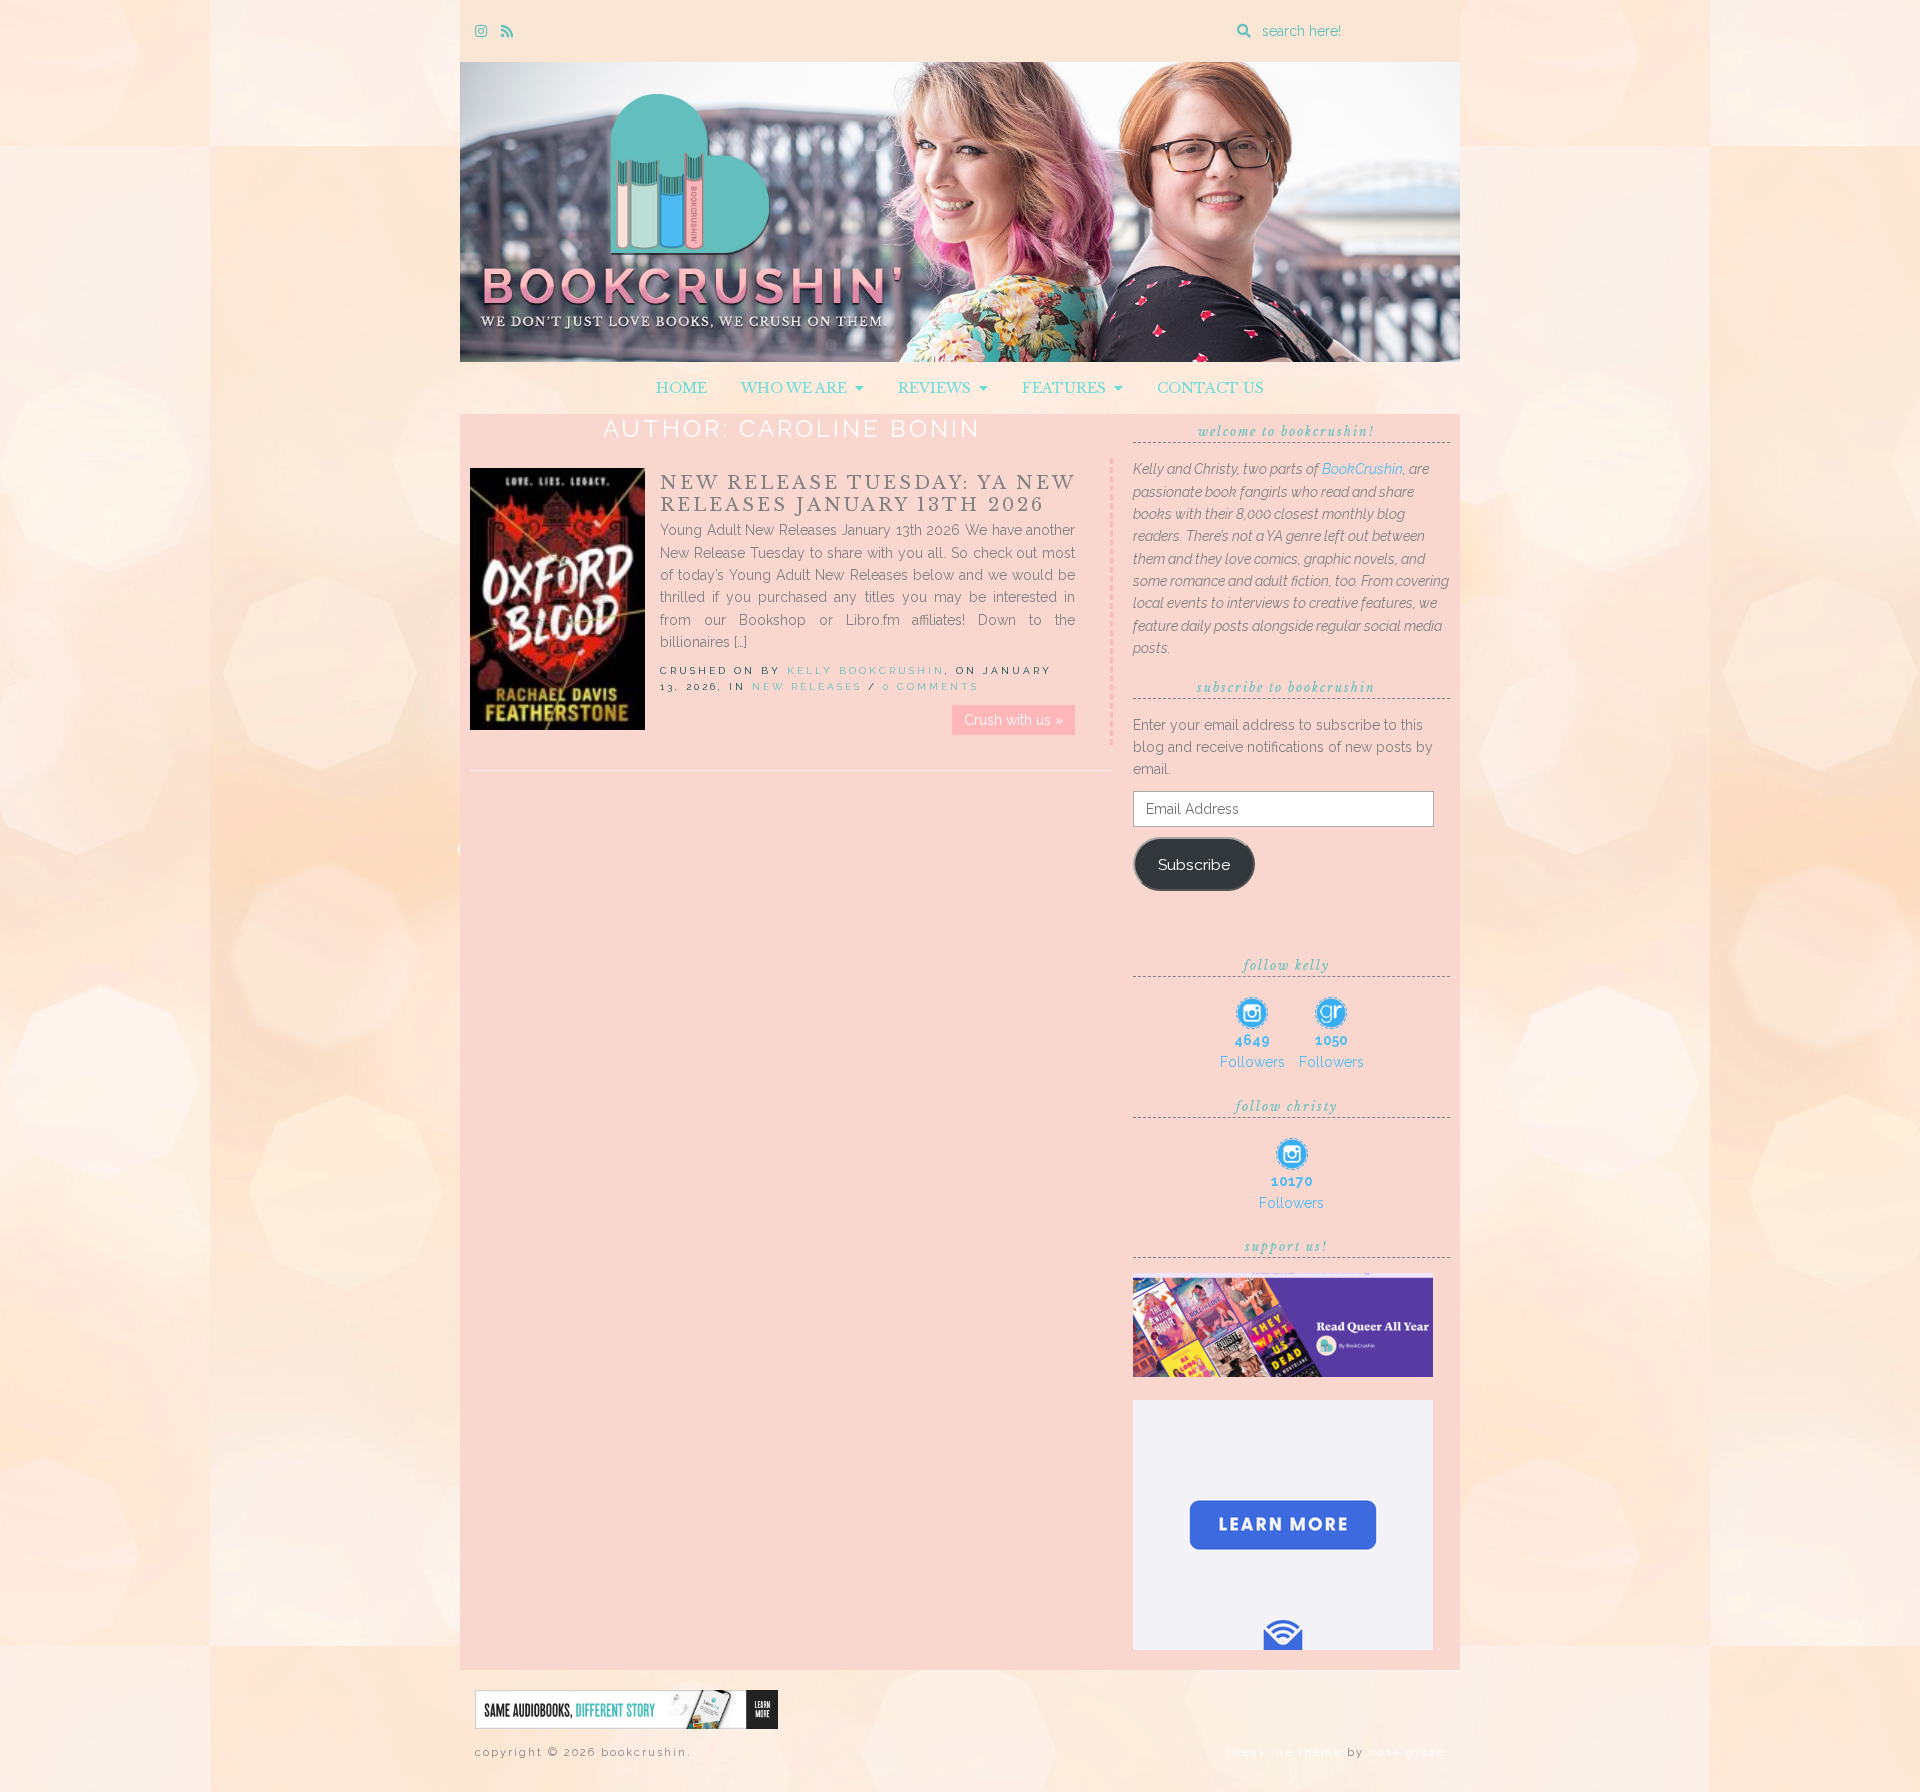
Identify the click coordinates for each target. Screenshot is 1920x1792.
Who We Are (798, 388)
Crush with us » (1013, 720)
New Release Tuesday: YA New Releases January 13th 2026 (867, 494)
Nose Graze (1407, 1752)
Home (681, 388)
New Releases (807, 686)
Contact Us (1210, 388)
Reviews (938, 388)
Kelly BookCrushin (866, 670)
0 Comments (931, 686)
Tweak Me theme (1284, 1752)
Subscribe (1194, 864)
